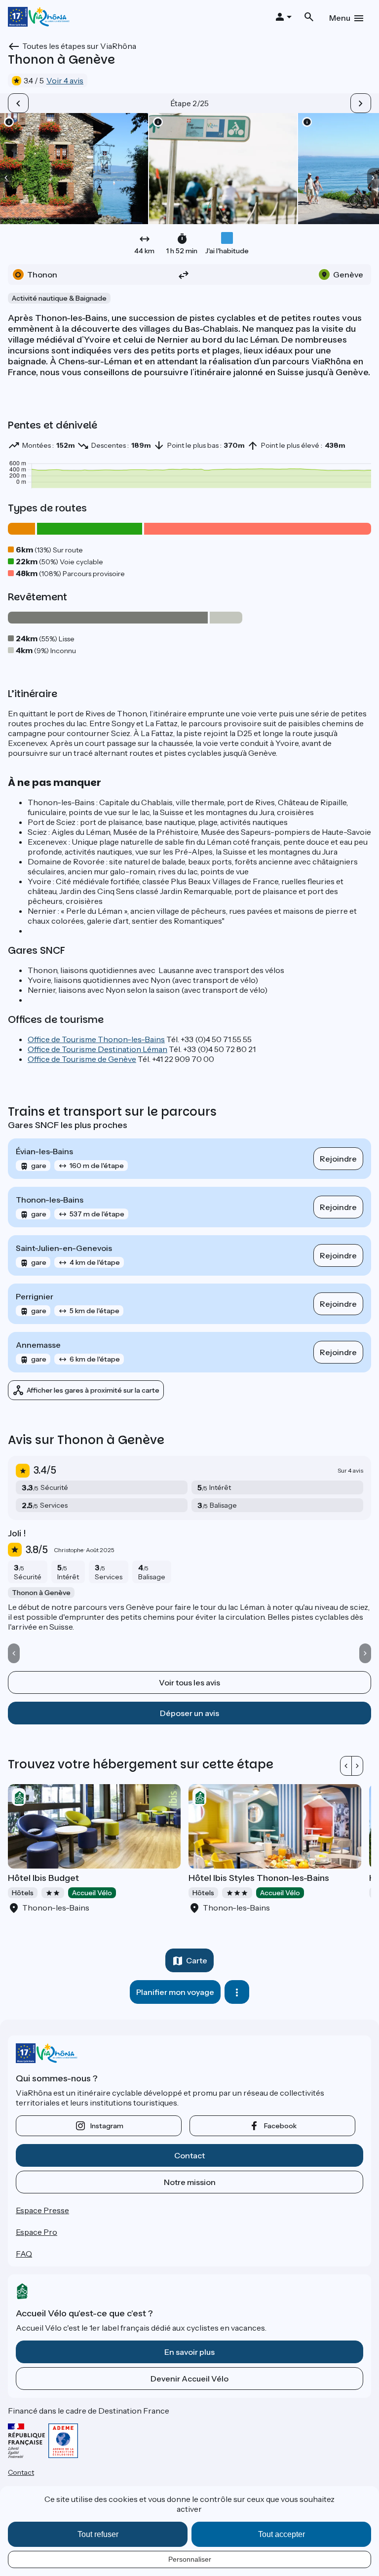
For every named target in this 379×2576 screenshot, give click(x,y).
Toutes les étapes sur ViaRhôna (79, 46)
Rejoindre (338, 1159)
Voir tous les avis (189, 1682)
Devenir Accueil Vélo (189, 2379)
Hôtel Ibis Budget (43, 1878)
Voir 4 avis (65, 80)
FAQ (24, 2254)
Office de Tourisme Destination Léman (97, 1049)
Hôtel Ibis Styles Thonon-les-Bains (259, 1878)
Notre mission (190, 2182)
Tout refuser (98, 2534)
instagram (107, 2126)
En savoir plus (189, 2352)
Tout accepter (282, 2534)
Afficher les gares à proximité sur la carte (93, 1390)
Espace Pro (37, 2232)
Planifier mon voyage (175, 1992)
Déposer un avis (189, 1713)
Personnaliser (190, 2559)
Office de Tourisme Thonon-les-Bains (96, 1039)
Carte (197, 1960)
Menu (340, 18)
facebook (280, 2126)
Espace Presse (42, 2210)
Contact (189, 2155)
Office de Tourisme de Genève (82, 1059)
